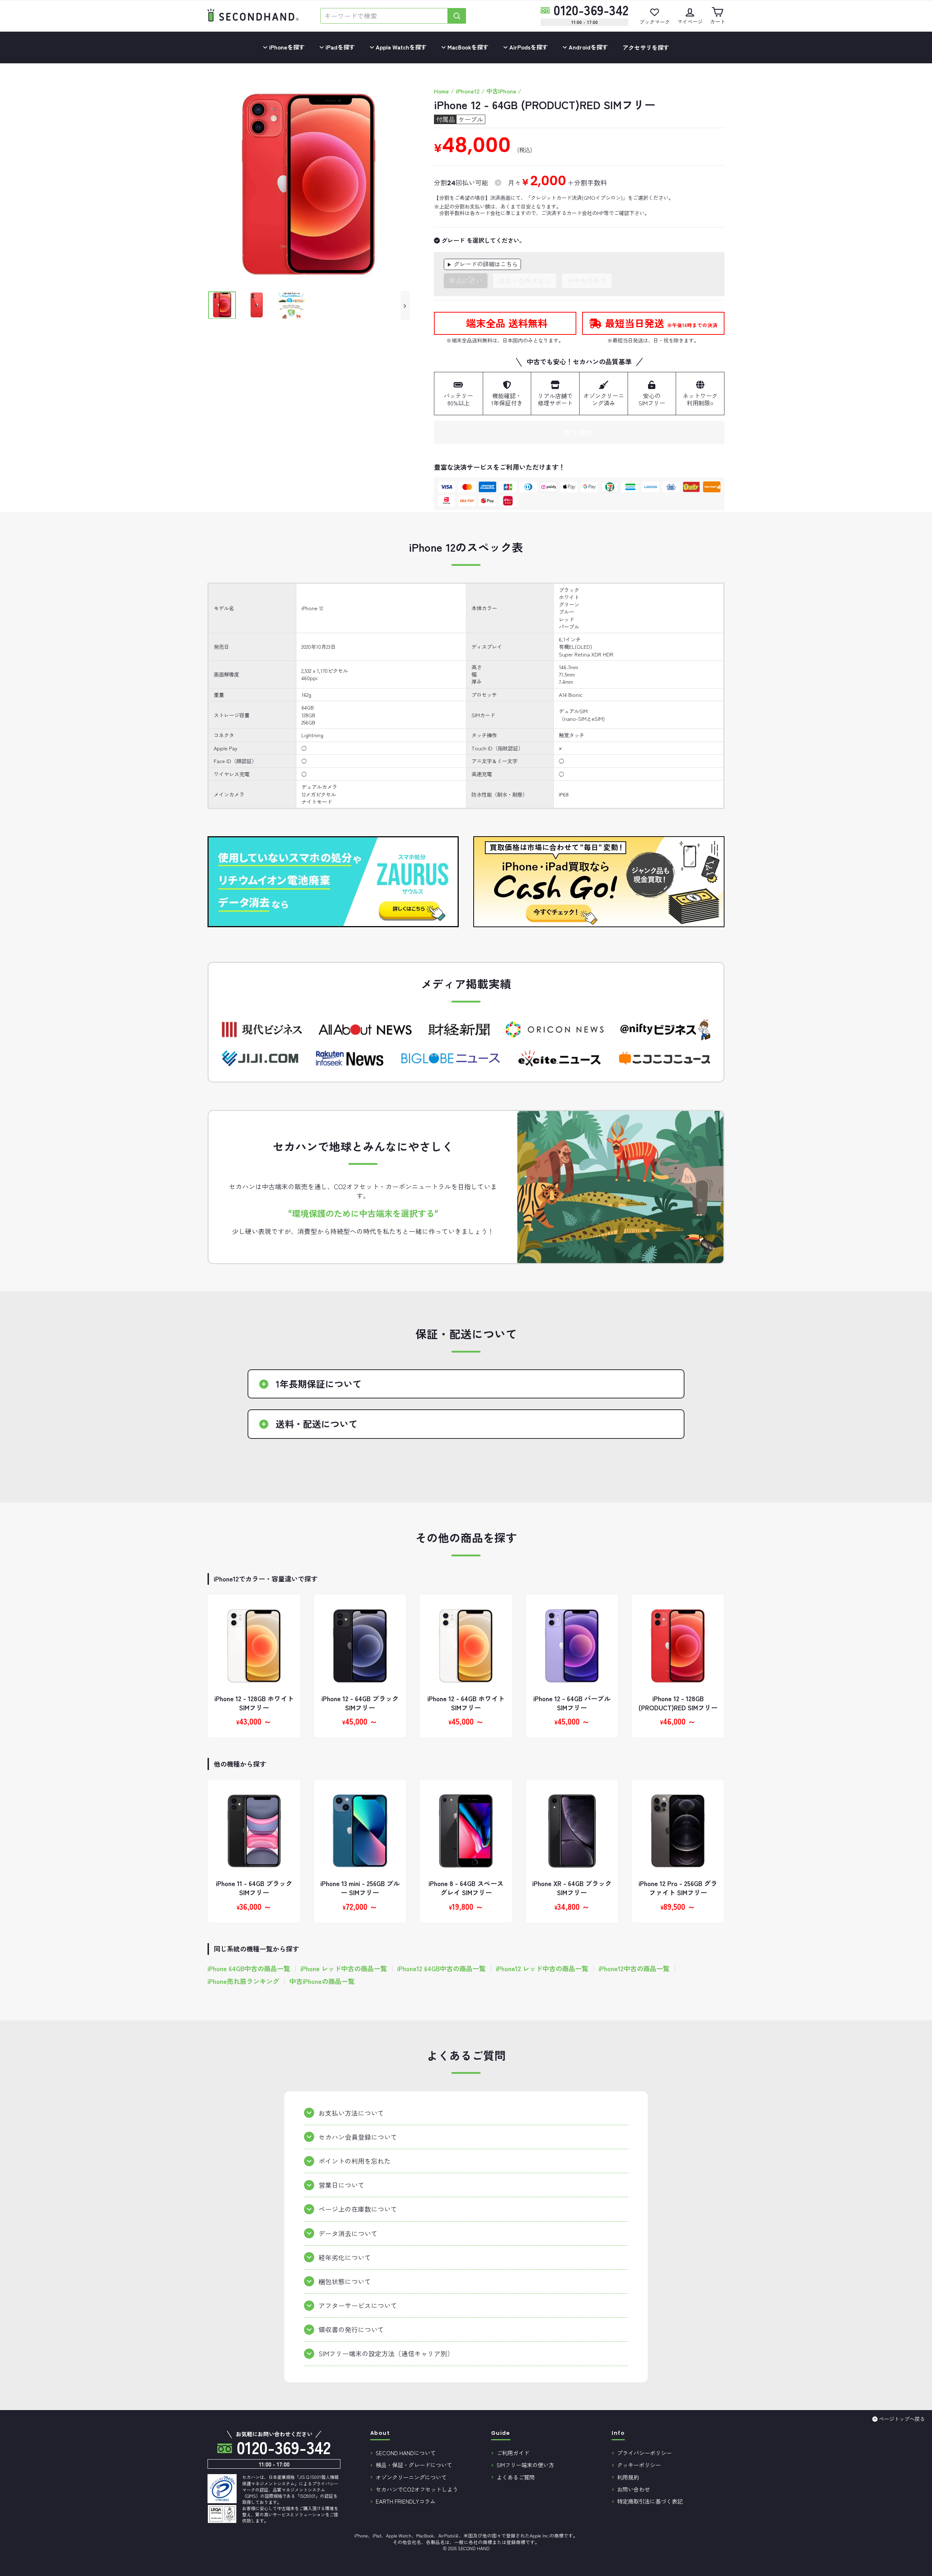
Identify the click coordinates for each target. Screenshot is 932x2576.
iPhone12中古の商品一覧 (634, 1968)
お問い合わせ (633, 2489)
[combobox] (384, 16)
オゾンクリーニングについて (411, 2477)
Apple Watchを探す (400, 47)
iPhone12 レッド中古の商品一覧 (542, 1968)
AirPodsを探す (528, 47)
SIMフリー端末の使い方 (525, 2465)
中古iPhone (501, 91)
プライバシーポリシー (644, 2453)
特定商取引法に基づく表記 (650, 2501)
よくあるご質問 (516, 2477)
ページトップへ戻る (902, 2419)
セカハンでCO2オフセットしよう (417, 2489)
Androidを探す (588, 47)
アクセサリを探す (646, 47)
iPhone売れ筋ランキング (243, 1981)
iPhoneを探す (286, 47)
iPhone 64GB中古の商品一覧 (249, 1968)
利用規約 (628, 2477)
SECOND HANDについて (406, 2453)
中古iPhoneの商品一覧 (322, 1981)
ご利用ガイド (513, 2453)
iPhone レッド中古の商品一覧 (344, 1968)
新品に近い (466, 280)
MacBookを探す (467, 47)
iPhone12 (468, 91)
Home (441, 91)
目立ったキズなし (525, 280)
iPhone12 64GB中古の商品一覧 (441, 1968)
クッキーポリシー (639, 2465)
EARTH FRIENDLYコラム (406, 2501)
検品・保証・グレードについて (414, 2465)
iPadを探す (339, 47)
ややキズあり (587, 280)
